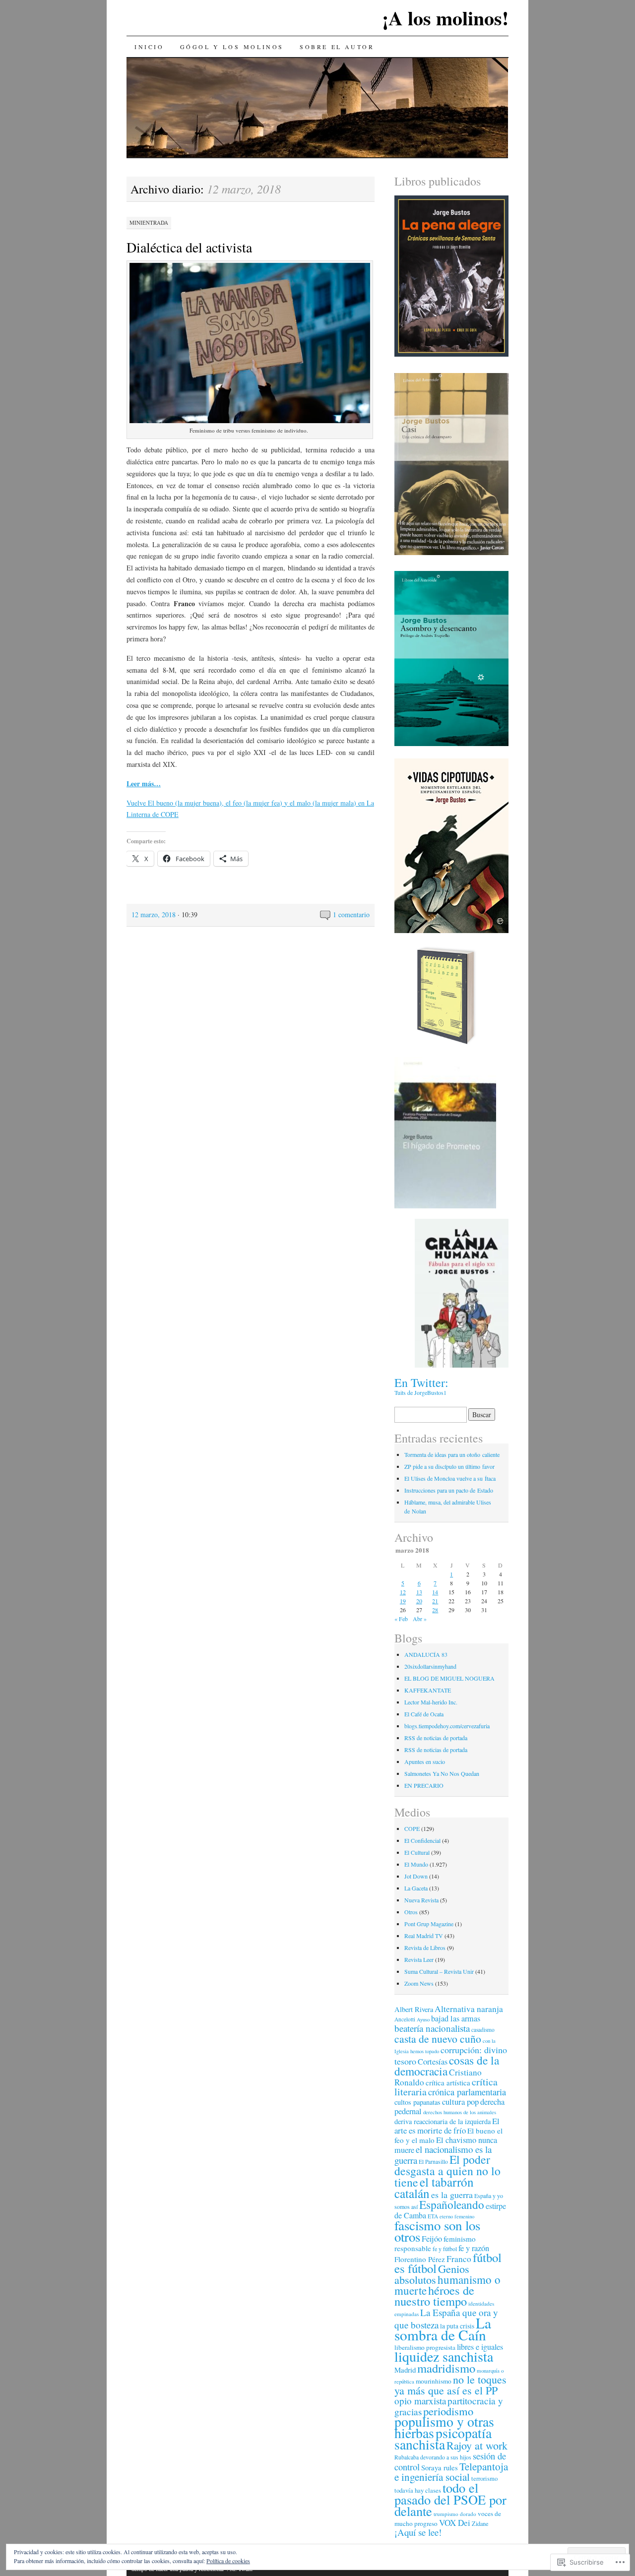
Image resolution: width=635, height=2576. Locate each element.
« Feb (401, 1619)
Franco (459, 2259)
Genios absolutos (432, 2274)
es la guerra (452, 2195)
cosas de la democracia (447, 2066)
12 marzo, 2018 (154, 914)
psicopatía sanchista (443, 2439)
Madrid (405, 2370)
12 (403, 1592)
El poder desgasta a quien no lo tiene (447, 2171)
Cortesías (433, 2062)
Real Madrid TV (424, 1936)
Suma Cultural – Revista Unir (439, 1971)
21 (435, 1601)
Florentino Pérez (420, 2259)
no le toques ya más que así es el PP (450, 2385)
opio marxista (420, 2401)
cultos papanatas (417, 2102)
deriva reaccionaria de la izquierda (443, 2121)
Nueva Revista (421, 1900)
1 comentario (351, 914)
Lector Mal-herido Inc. (431, 1702)
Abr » (420, 1619)
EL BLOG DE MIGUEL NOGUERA (449, 1678)
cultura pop (460, 2102)
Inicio (149, 47)
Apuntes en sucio (425, 1761)
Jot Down (416, 1876)
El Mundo (416, 1864)
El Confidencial (422, 1840)
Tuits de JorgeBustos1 (420, 1392)
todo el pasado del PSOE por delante (450, 2499)
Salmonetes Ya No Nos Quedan (442, 1773)
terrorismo (484, 2479)
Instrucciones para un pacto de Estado (449, 1490)
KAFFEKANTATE (428, 1690)
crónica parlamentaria (467, 2092)
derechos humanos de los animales (460, 2112)
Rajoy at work (477, 2445)
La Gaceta (416, 1888)
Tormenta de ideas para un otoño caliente (452, 1454)
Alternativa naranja (469, 2009)
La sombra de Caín (443, 2329)
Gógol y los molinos (232, 47)
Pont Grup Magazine (429, 1924)
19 (403, 1601)
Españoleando (452, 2204)
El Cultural (417, 1852)
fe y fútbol (445, 2249)
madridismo (446, 2368)
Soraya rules (440, 2467)
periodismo (448, 2411)
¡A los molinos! (445, 18)
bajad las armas (456, 2018)
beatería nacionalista (432, 2028)
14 (435, 1592)
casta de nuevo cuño (438, 2039)
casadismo (483, 2030)
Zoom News (419, 1983)
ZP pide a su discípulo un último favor (449, 1466)
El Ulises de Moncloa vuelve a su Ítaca (450, 1478)
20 (419, 1601)
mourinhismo (434, 2381)
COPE (412, 1828)
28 (435, 1610)
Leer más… (144, 784)
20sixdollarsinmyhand (430, 1666)
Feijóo (432, 2239)
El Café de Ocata (424, 1714)
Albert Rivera (414, 2009)
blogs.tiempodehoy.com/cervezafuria (447, 1726)
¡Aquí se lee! (418, 2532)
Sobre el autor (337, 47)
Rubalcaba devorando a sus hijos (433, 2457)
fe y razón (474, 2248)
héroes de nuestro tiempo (434, 2295)
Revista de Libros (425, 1948)
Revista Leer (419, 1959)
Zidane (480, 2523)
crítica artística (448, 2082)
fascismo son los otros (437, 2231)
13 (419, 1592)
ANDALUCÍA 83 (426, 1654)
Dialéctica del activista (189, 247)
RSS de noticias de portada (436, 1738)
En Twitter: (421, 1382)
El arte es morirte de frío (447, 2126)
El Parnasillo (433, 2162)
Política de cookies (228, 2561)
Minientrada (149, 222)
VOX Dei (455, 2523)
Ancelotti (405, 2019)
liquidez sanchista (444, 2356)
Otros (411, 1912)
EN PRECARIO (424, 1785)
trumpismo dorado (455, 2514)
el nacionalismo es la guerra (443, 2155)
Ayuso (423, 2019)
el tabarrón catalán (434, 2187)
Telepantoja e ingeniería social (451, 2472)
